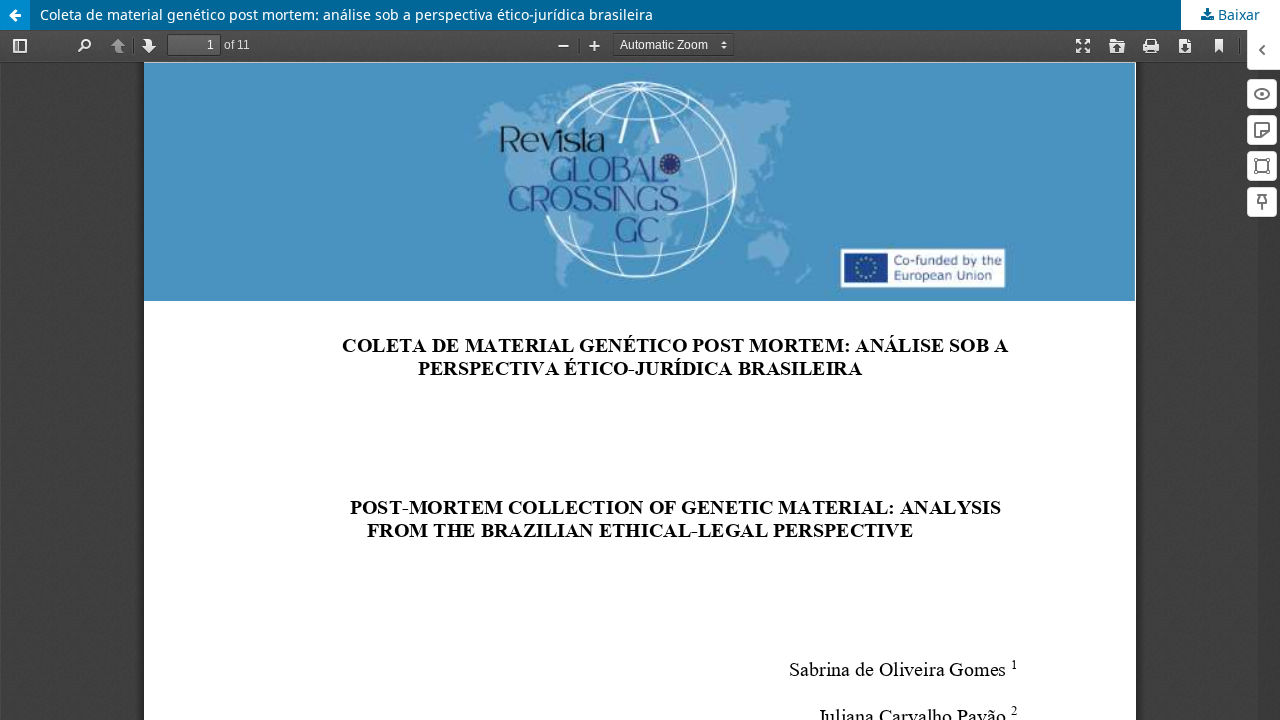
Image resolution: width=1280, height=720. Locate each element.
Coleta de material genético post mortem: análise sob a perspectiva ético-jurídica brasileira (346, 14)
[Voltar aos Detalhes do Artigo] (15, 15)
